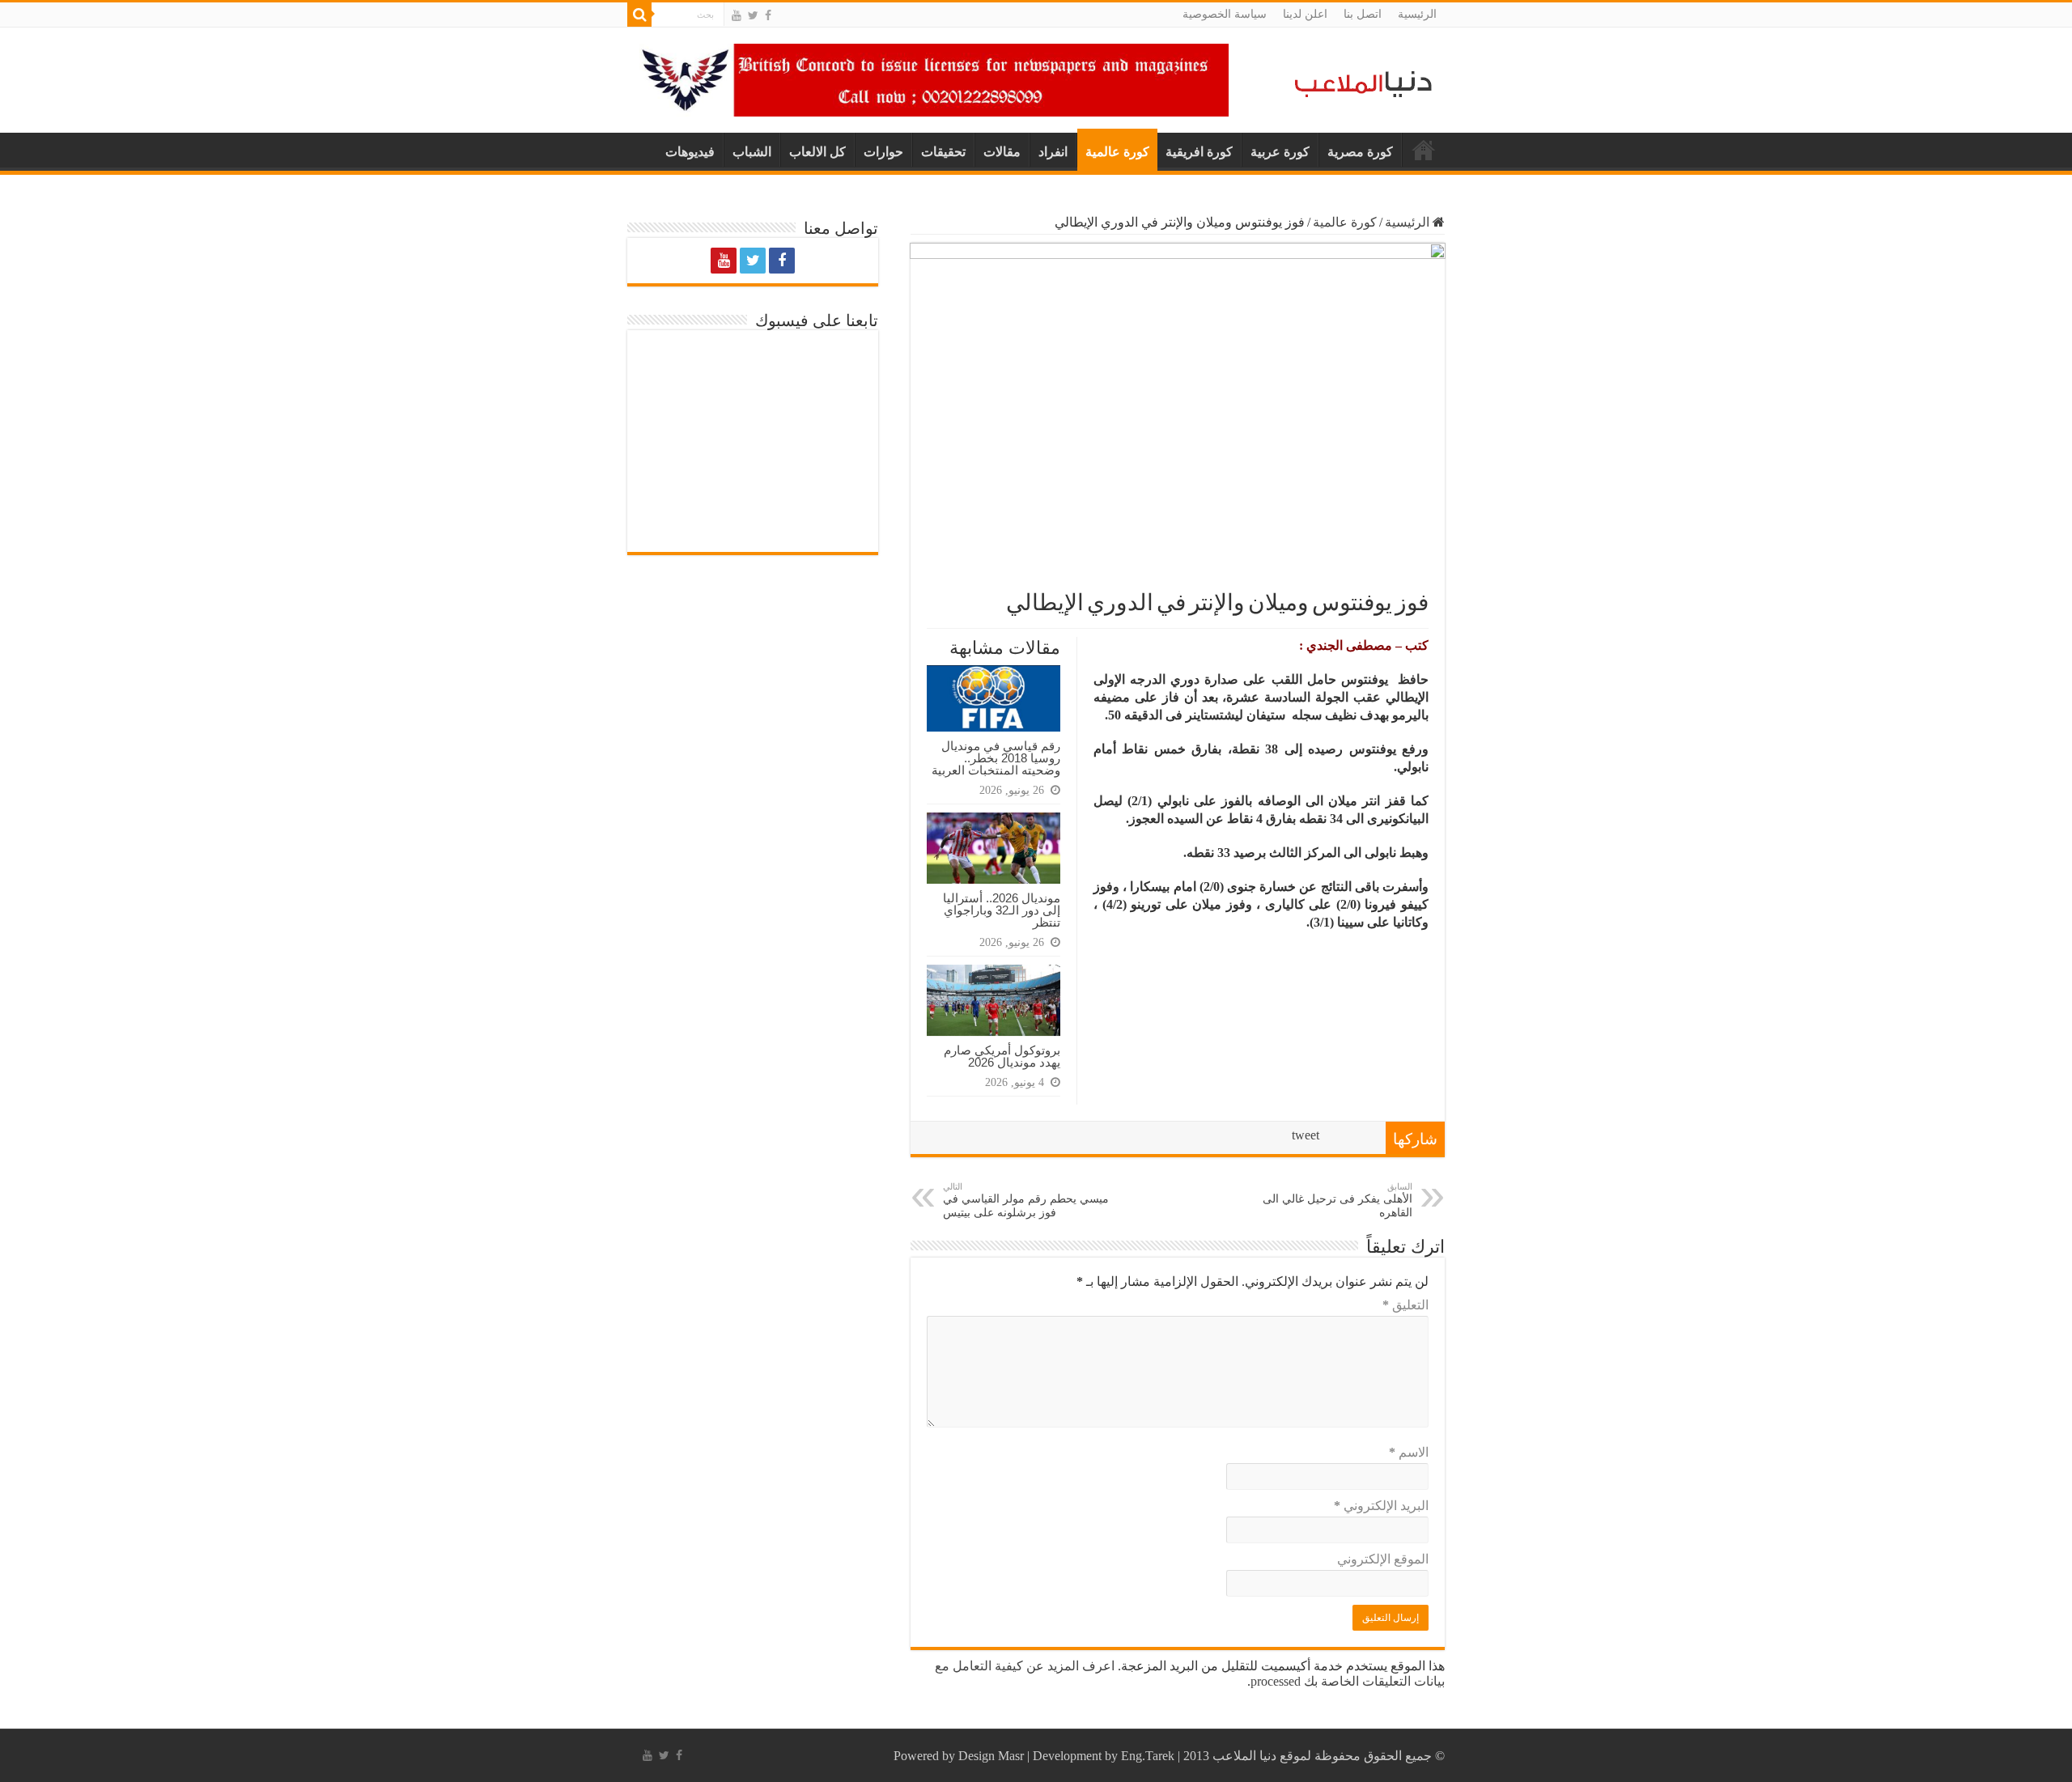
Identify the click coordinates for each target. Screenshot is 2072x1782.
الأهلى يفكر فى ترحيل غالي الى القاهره (1337, 1200)
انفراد (1053, 152)
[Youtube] (737, 15)
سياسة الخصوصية (1225, 14)
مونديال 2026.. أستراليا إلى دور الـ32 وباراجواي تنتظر (1002, 910)
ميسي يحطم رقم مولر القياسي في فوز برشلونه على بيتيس (1026, 1200)
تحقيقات (943, 152)
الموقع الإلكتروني (1383, 1559)
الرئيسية (1417, 14)
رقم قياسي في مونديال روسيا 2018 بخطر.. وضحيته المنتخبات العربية (996, 758)
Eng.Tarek (1148, 1756)
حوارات (883, 152)
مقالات (1002, 152)
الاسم (1409, 1452)
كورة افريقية (1199, 152)
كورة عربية (1280, 152)
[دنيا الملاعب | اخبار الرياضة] (1359, 81)
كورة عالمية (1117, 152)
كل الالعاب (817, 152)
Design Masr (991, 1756)
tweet (1306, 1135)
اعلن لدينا (1305, 14)
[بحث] (639, 15)
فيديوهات (690, 152)
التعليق (1405, 1305)
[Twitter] (753, 15)
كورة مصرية (1360, 152)
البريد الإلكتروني (1381, 1506)
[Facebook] (768, 15)
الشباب (752, 152)
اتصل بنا (1363, 14)
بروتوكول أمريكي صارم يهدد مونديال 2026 (1002, 1056)
